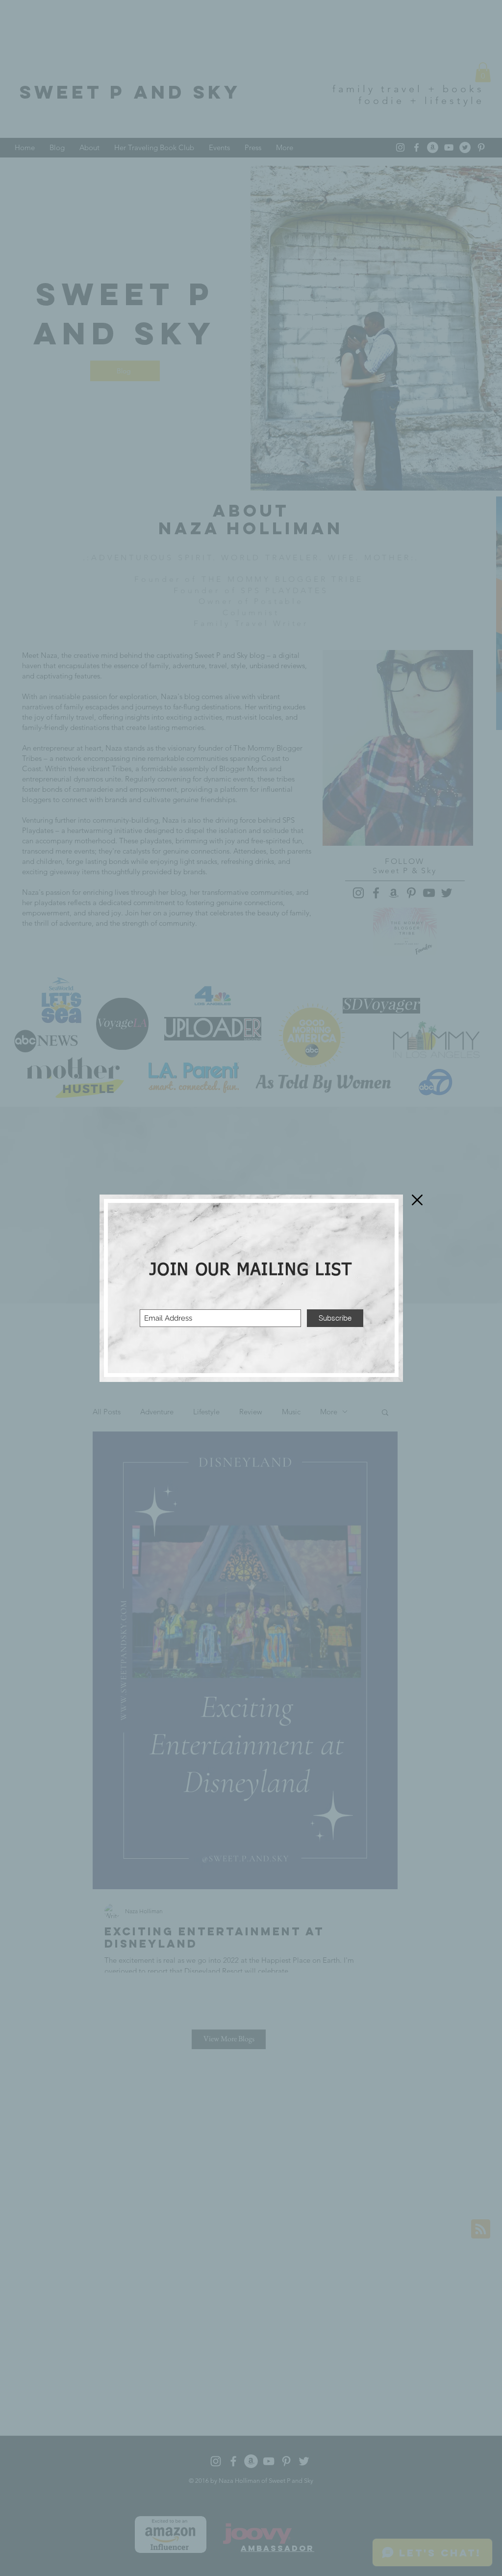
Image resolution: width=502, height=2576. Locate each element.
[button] (417, 1200)
